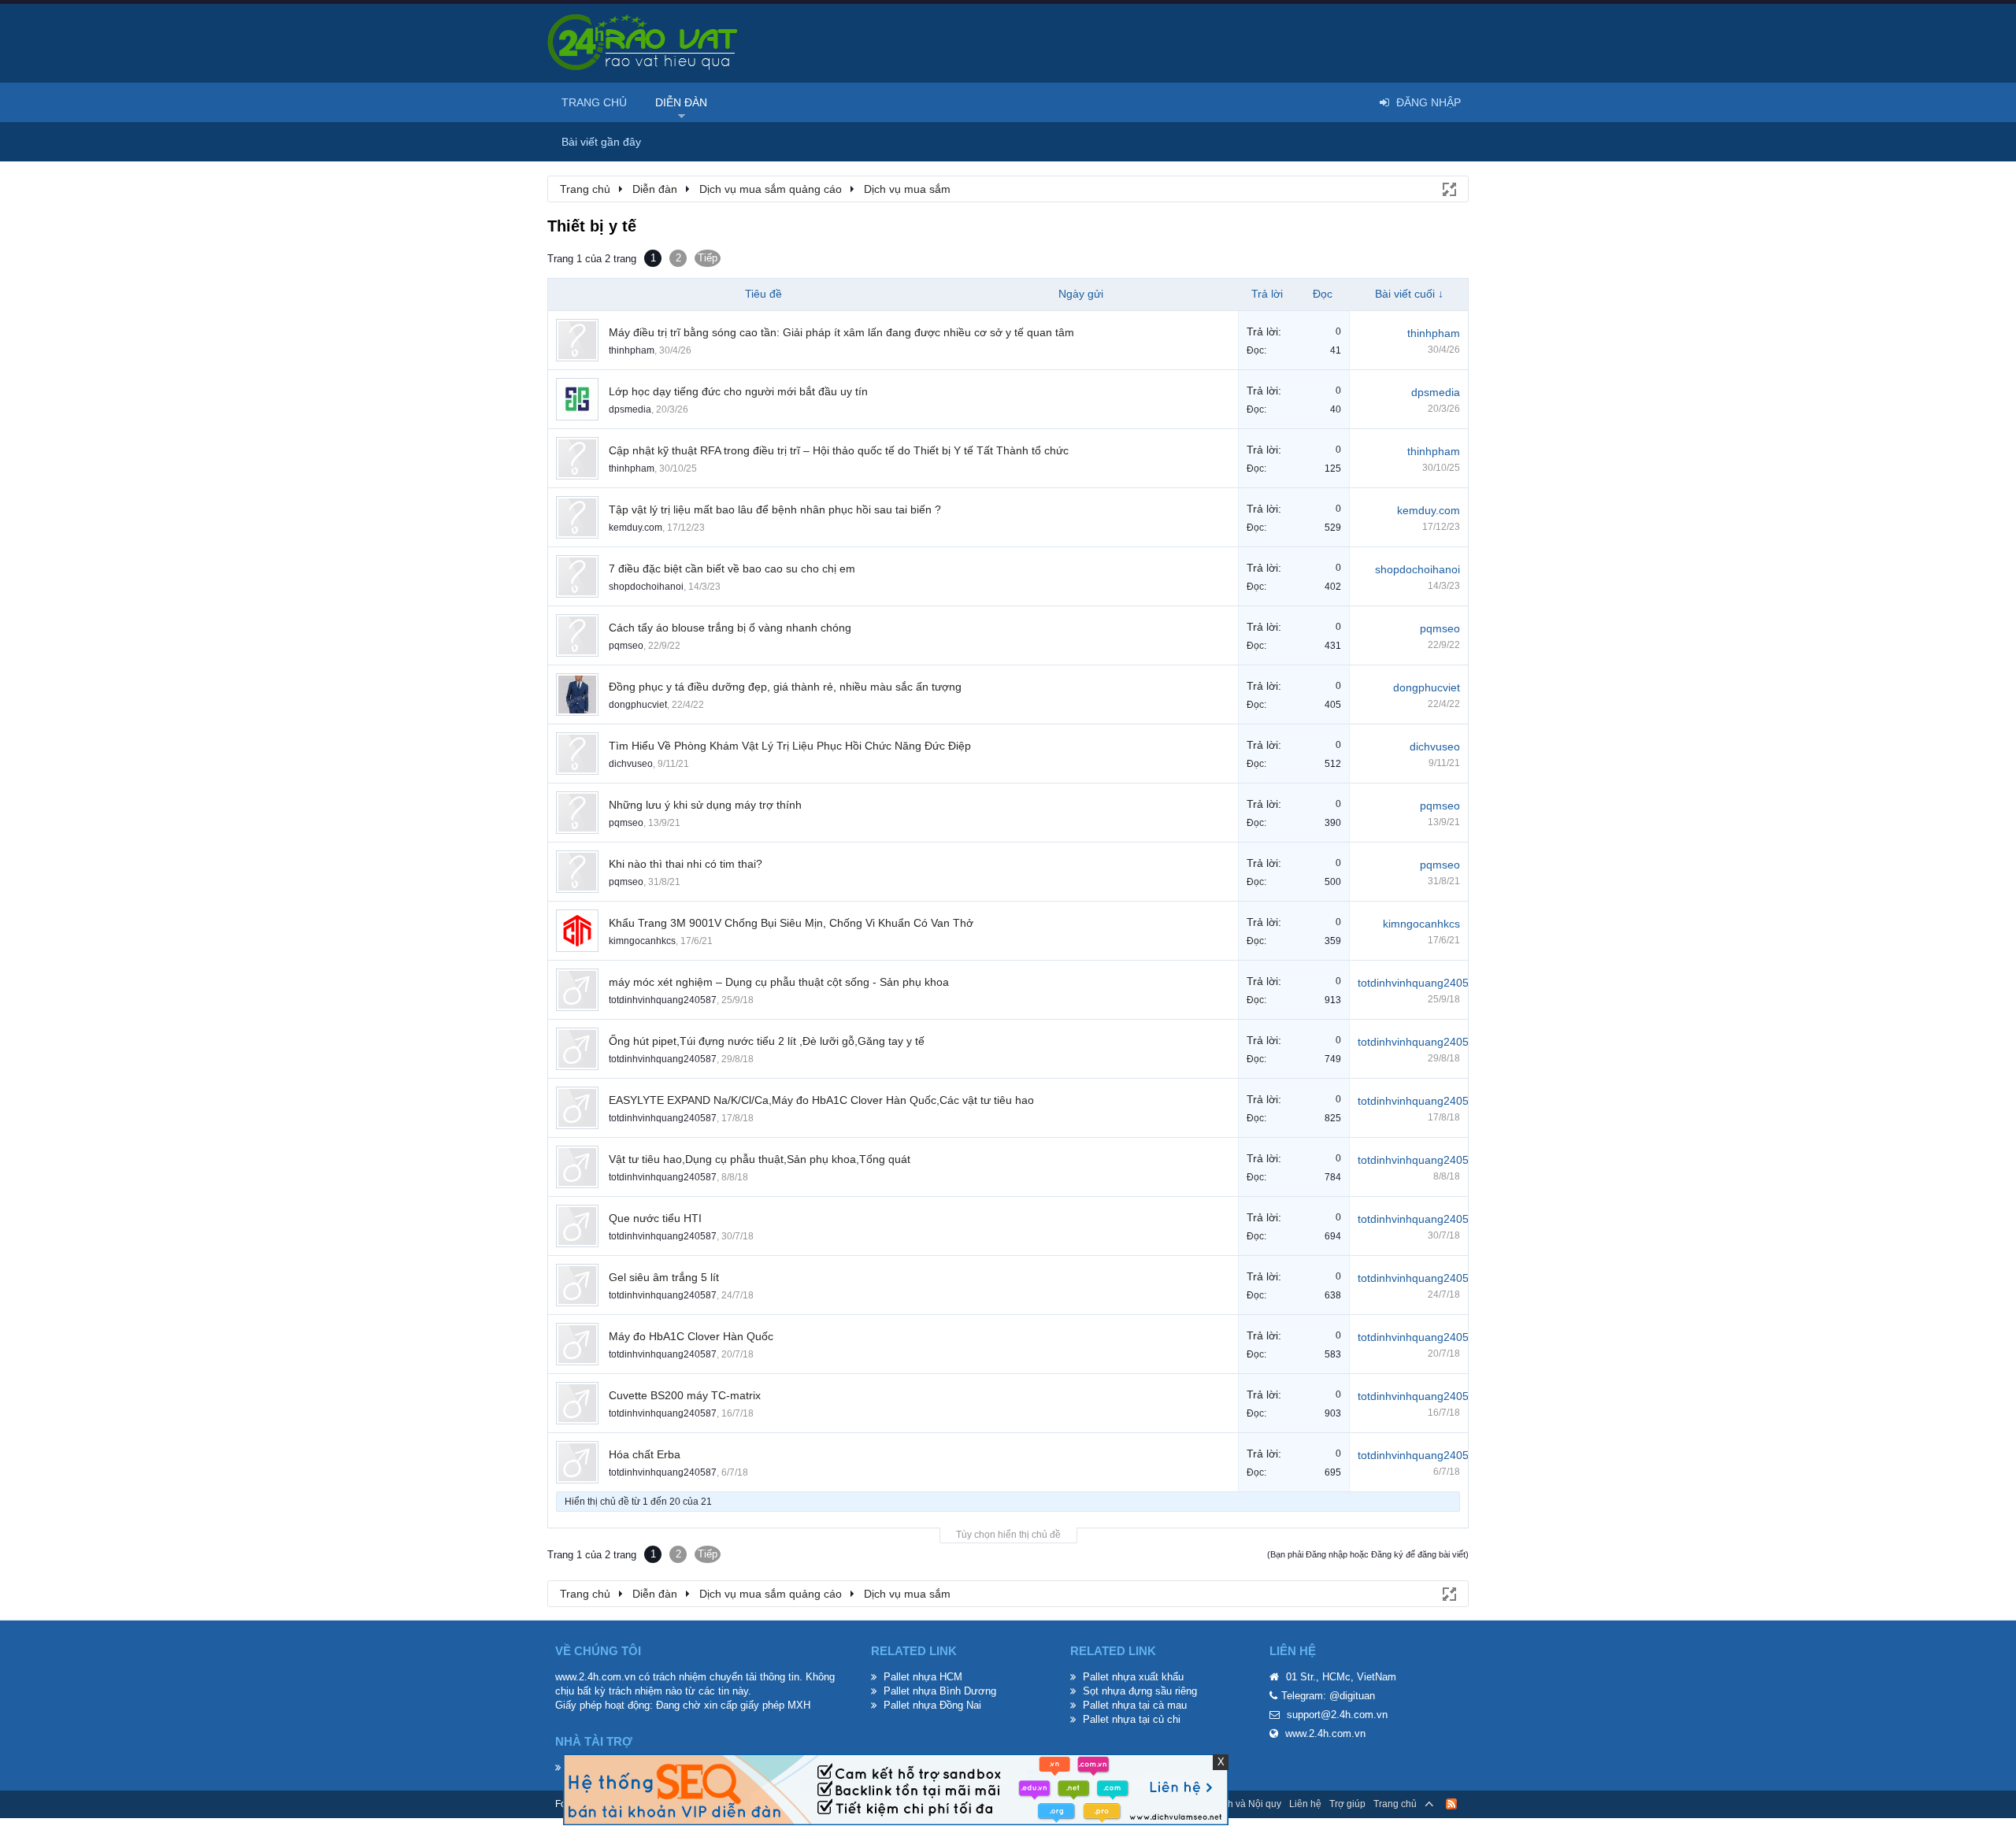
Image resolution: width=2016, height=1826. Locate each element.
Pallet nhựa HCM (923, 1677)
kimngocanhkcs (642, 941)
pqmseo (626, 646)
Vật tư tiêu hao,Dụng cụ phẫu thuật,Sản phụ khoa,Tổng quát (760, 1159)
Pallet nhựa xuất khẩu (1133, 1677)
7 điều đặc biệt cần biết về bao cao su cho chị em (732, 569)
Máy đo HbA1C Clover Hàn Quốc (691, 1336)
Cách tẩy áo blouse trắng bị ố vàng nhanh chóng (730, 628)
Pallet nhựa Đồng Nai (932, 1705)
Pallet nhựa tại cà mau (1135, 1705)
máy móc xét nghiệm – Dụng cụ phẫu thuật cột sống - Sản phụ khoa (779, 982)
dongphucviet (638, 705)
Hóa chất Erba (645, 1454)
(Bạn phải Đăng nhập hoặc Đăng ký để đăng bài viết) (1368, 1554)
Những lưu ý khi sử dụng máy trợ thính (705, 805)
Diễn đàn (681, 102)
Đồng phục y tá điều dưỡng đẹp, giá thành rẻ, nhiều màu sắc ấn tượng (785, 687)
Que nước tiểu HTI (655, 1218)
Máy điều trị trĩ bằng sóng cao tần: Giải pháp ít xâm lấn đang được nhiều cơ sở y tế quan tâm (841, 332)
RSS (1451, 1804)
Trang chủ (594, 102)
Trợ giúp (1347, 1804)
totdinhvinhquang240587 (663, 1000)
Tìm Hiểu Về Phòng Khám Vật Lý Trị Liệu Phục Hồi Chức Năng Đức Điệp (790, 746)
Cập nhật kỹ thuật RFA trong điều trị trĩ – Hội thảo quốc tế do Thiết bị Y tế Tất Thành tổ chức (839, 450)
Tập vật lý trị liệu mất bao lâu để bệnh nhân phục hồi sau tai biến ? (775, 509)
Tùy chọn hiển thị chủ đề (1008, 1535)
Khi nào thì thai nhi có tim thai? (686, 864)
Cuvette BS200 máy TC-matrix (685, 1395)
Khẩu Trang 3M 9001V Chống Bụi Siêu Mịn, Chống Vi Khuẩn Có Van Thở (791, 923)
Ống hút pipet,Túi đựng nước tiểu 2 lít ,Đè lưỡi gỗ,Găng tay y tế (767, 1041)
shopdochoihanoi (646, 587)
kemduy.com (636, 528)
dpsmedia (630, 409)
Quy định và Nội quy (1238, 1804)
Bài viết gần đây (601, 142)
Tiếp (708, 258)
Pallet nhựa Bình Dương (940, 1691)
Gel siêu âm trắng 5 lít (664, 1277)
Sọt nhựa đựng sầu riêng (1140, 1691)
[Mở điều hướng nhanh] (1448, 188)
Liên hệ (1305, 1804)
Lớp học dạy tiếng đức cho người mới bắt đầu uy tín (738, 391)
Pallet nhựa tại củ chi (1132, 1719)
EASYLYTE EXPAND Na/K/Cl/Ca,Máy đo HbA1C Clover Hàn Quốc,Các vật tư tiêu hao (821, 1100)
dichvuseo (631, 764)
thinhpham (632, 350)
